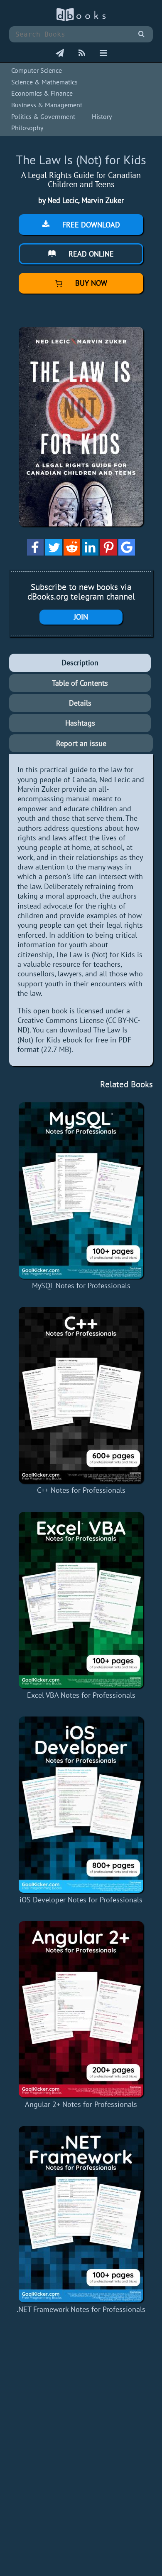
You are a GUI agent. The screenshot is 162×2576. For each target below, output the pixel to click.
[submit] (141, 34)
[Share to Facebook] (35, 553)
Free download (90, 225)
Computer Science (37, 70)
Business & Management (47, 105)
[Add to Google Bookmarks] (127, 553)
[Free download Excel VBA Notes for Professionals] (81, 1600)
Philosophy (27, 128)
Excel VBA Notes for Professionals (81, 1695)
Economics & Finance (42, 93)
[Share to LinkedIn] (90, 553)
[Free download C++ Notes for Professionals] (81, 1395)
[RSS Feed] (82, 54)
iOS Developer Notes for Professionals (81, 1900)
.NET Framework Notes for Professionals (81, 2309)
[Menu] (103, 54)
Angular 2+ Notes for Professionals (81, 2104)
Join (81, 617)
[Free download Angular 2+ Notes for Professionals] (81, 2009)
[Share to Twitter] (54, 553)
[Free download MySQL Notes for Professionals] (81, 1190)
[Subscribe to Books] (60, 54)
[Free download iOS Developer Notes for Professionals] (81, 1805)
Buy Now (90, 283)
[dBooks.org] (81, 19)
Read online (90, 254)
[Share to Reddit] (72, 553)
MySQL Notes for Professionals (81, 1286)
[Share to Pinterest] (108, 553)
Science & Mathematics (44, 82)
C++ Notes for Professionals (81, 1490)
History (102, 116)
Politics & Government (43, 116)
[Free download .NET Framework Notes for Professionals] (81, 2214)
